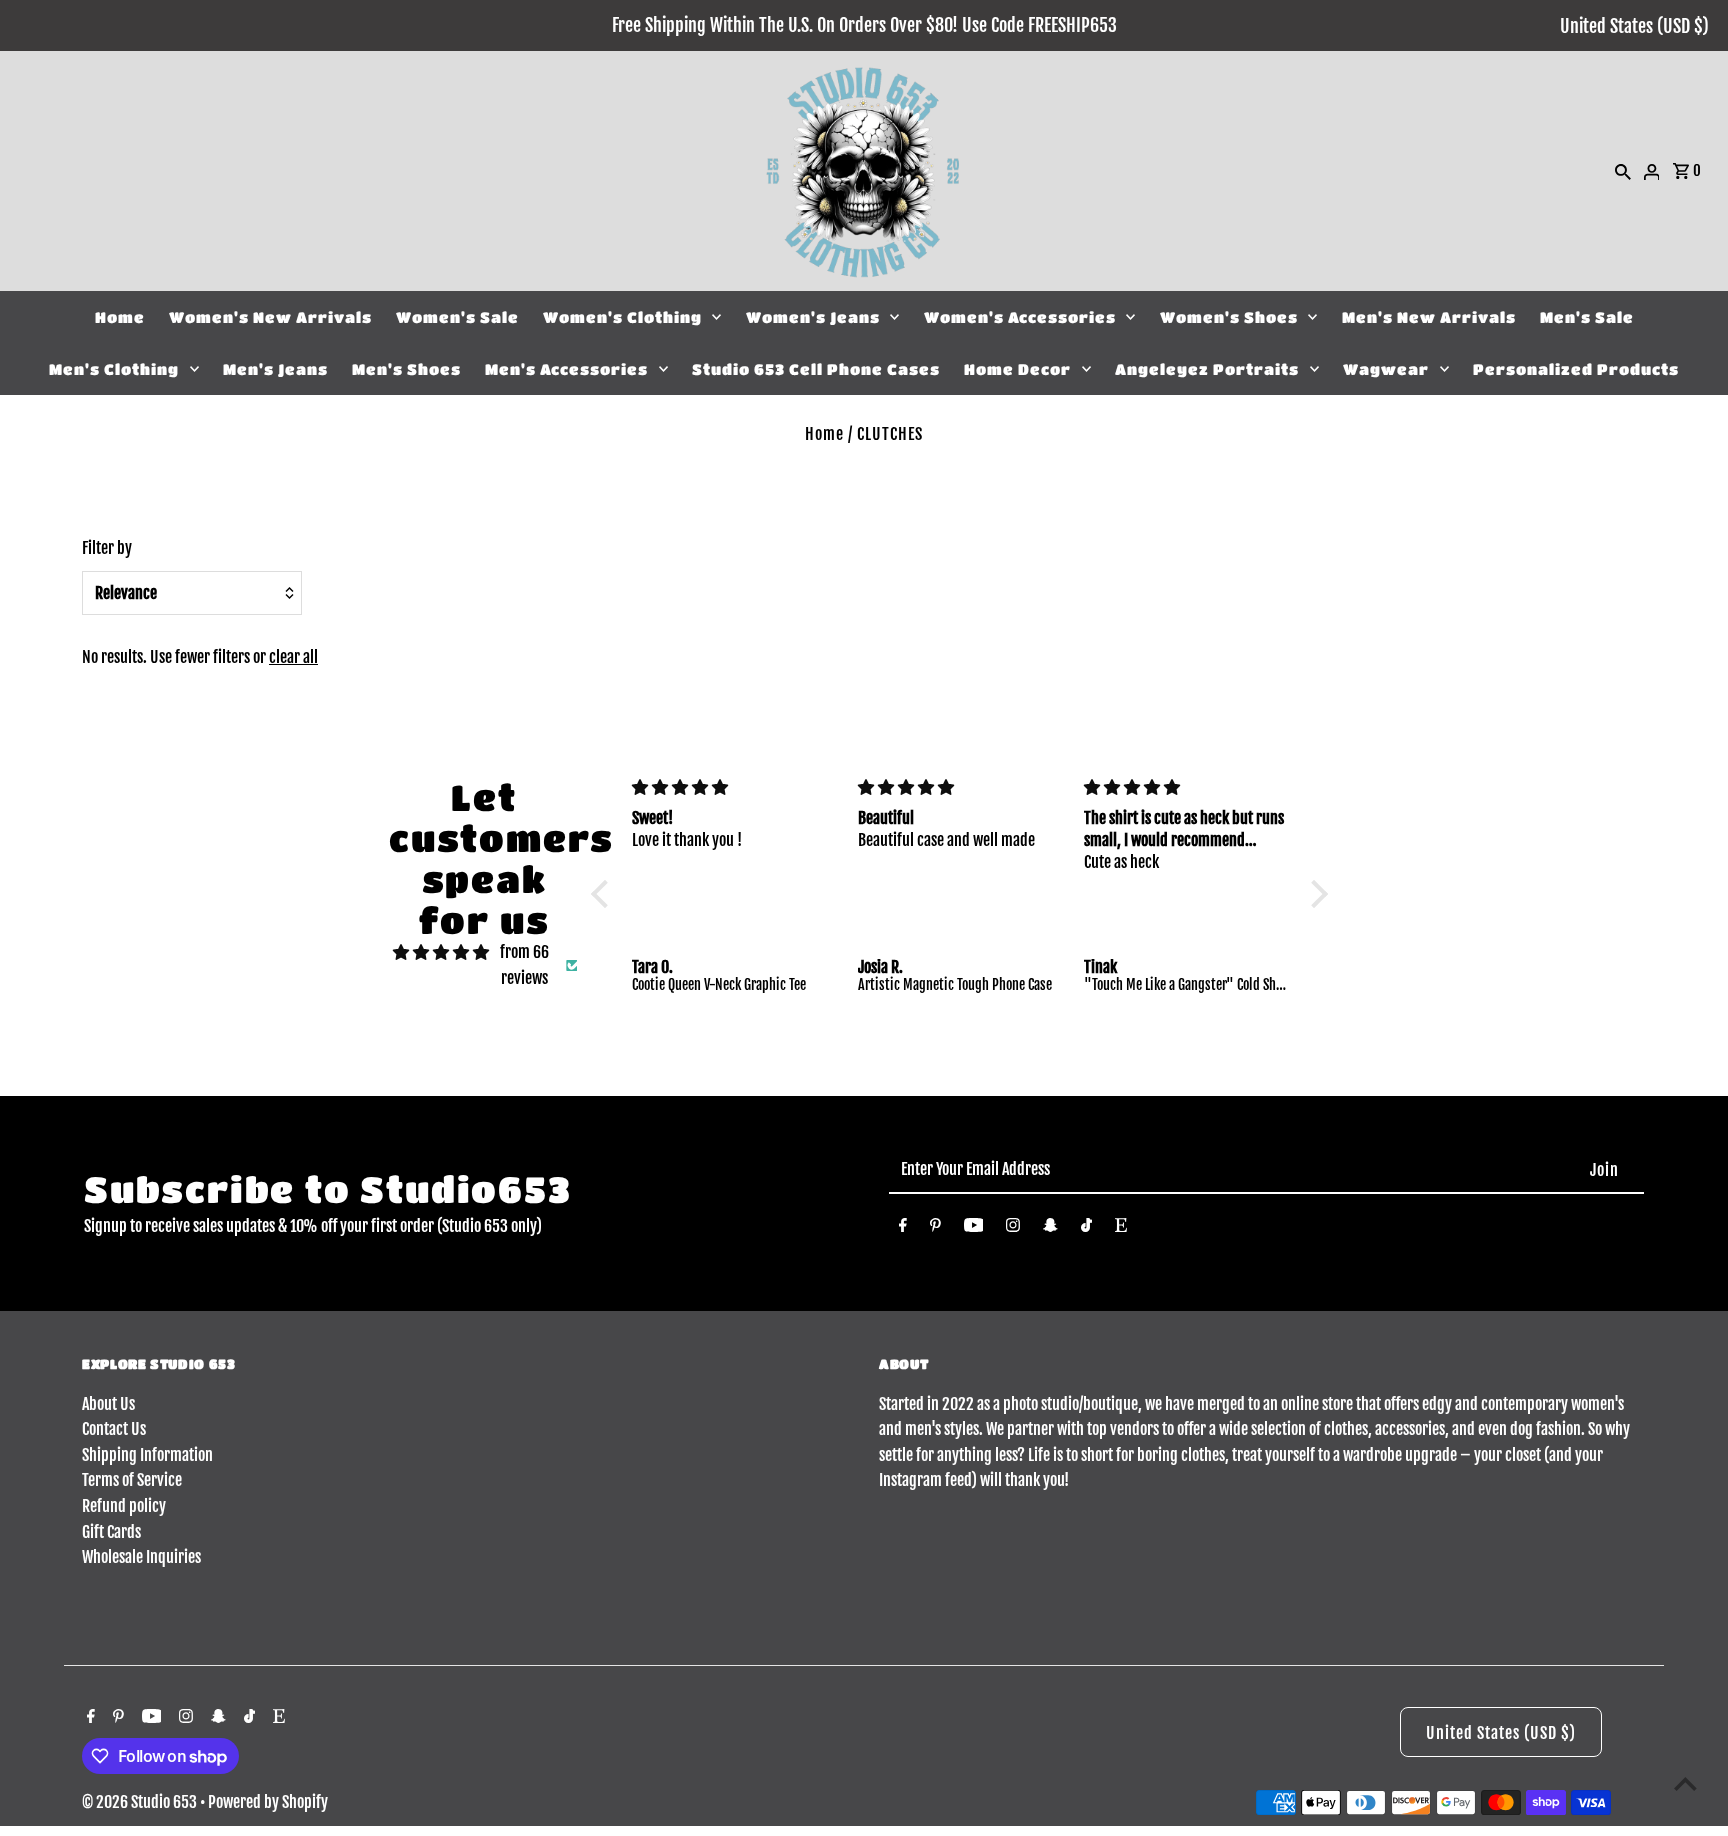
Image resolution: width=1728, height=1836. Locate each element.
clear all (293, 657)
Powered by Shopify (268, 1802)
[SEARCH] (1623, 171)
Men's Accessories (566, 369)
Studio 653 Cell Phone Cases (816, 369)
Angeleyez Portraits (1207, 369)
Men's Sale (1587, 317)
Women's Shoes (1229, 317)
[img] (441, 953)
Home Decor (1017, 369)
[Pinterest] (935, 1229)
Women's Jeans (813, 317)
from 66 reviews (524, 965)
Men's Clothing (114, 369)
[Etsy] (1121, 1229)
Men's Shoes (406, 369)
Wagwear (1386, 369)
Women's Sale (457, 317)
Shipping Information (147, 1455)
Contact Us (114, 1429)
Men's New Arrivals (1429, 317)
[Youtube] (974, 1229)
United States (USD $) (1634, 26)
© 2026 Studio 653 (141, 1802)
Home (120, 317)
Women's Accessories (1020, 317)
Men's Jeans (275, 369)
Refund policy (124, 1506)
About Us (108, 1404)
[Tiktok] (1086, 1229)
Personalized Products (1576, 369)
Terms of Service (132, 1480)
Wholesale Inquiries (141, 1557)
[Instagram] (1013, 1229)
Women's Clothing (622, 317)
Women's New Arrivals (270, 317)
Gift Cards (111, 1532)
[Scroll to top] (1685, 1783)
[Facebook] (903, 1229)
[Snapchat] (1050, 1229)
